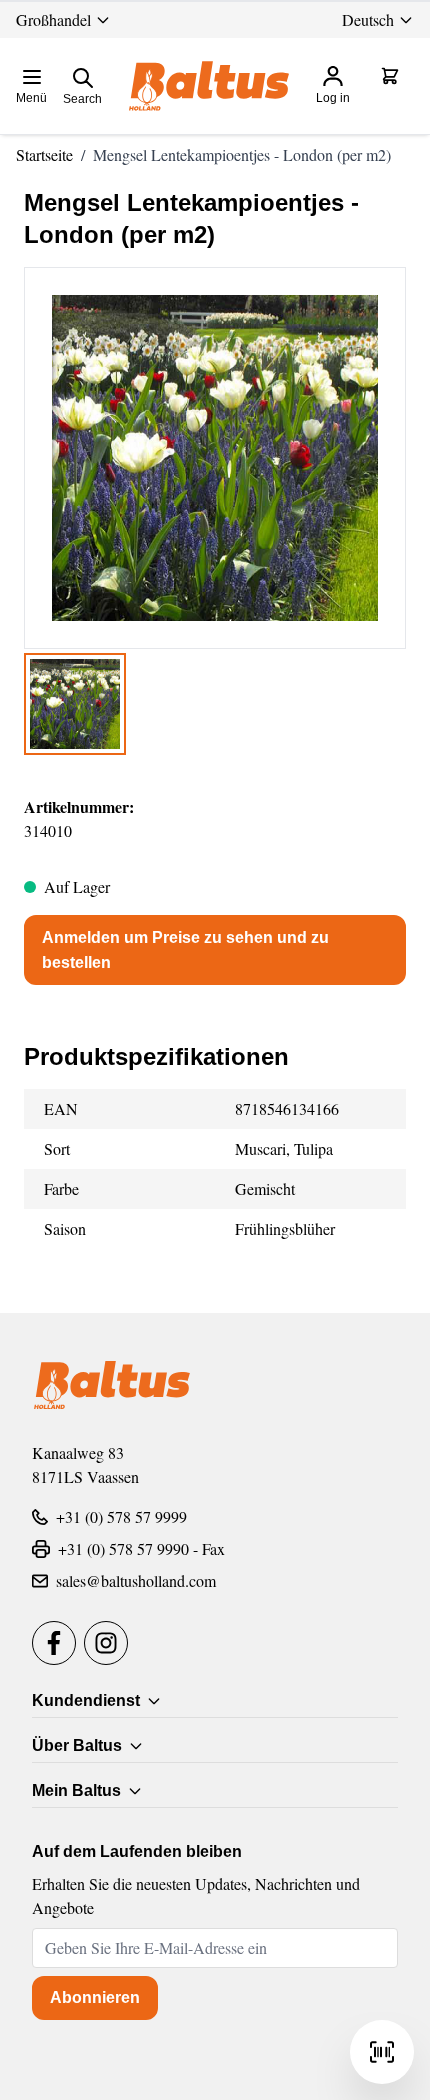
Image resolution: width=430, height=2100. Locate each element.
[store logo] (209, 86)
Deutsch (368, 19)
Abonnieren (95, 1997)
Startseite (44, 154)
